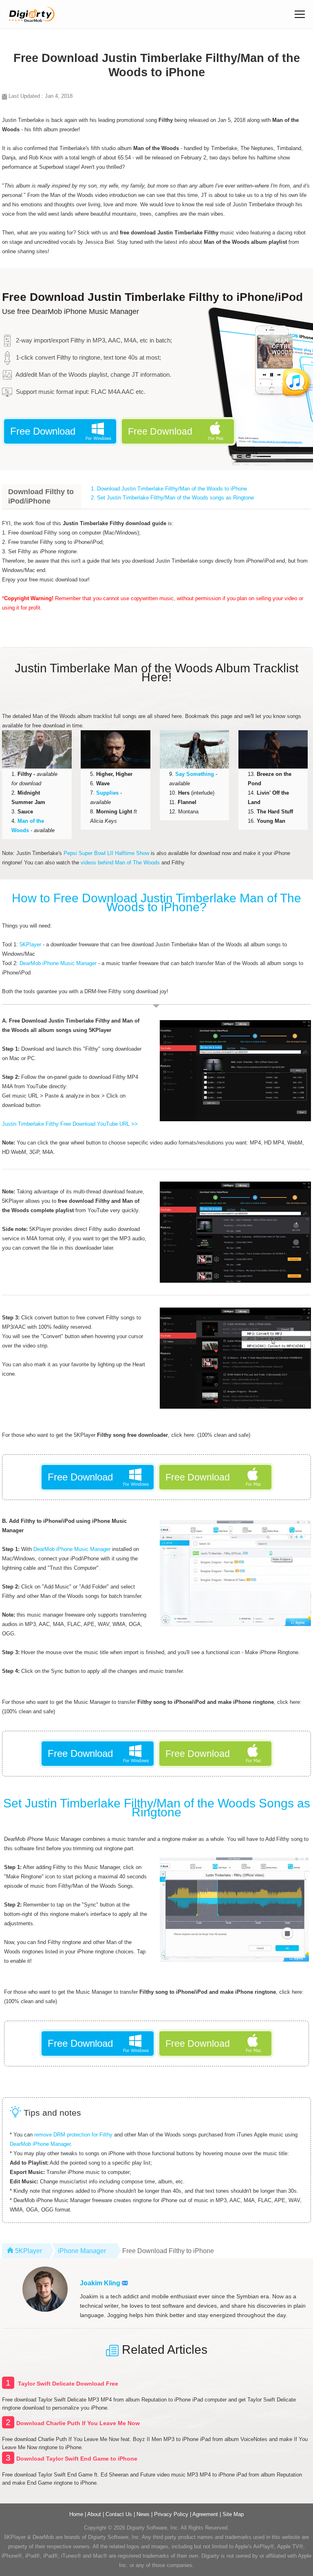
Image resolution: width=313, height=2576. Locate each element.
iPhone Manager (82, 2251)
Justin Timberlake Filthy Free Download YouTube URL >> (70, 1124)
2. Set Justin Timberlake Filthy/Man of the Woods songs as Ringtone (172, 498)
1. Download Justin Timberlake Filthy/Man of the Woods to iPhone (169, 489)
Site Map (233, 2514)
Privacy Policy (171, 2514)
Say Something (195, 774)
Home (76, 2514)
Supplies (107, 793)
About (94, 2514)
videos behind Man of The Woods (120, 863)
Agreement (205, 2514)
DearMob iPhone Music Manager (58, 963)
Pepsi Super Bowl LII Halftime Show (106, 853)
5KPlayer (30, 944)
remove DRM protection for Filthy (73, 2135)
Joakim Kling (101, 2283)
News (143, 2514)
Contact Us (119, 2514)
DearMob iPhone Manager (40, 2144)
